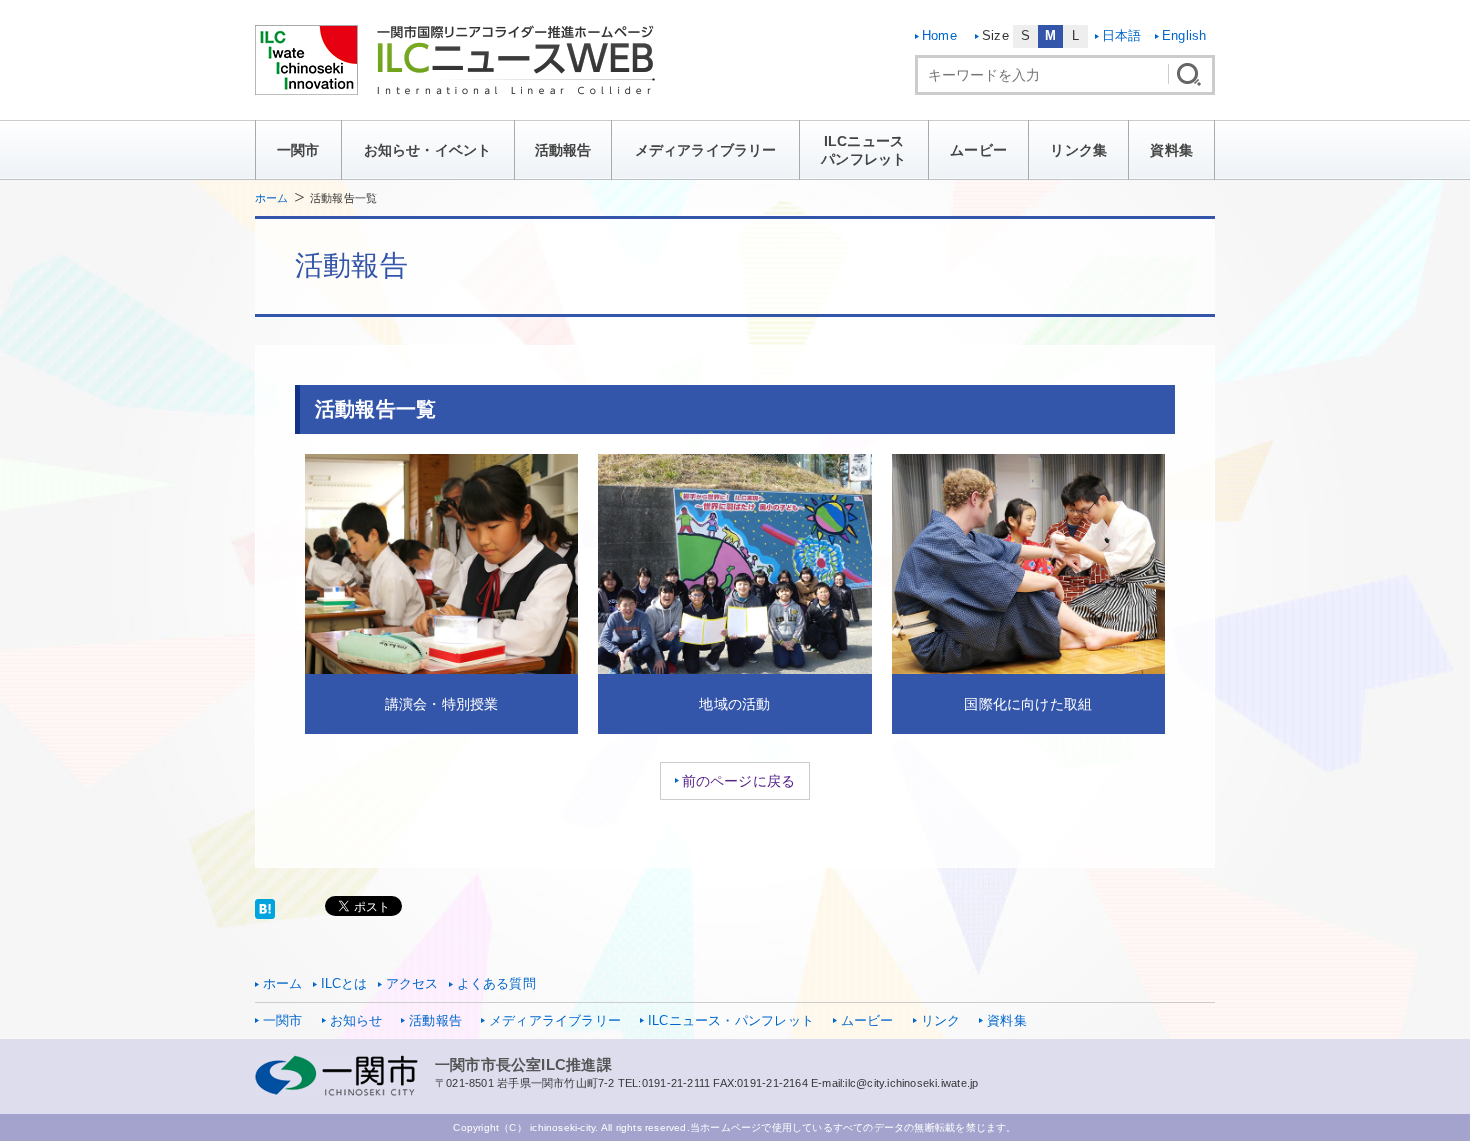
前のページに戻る (739, 781)
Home (939, 36)
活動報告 (563, 150)
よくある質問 (496, 984)
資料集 (1171, 150)
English (1184, 36)
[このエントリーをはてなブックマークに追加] (265, 908)
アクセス (412, 984)
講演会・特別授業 (442, 704)
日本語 (1122, 36)
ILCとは (344, 984)
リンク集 (1078, 150)
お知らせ (356, 1021)
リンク (941, 1021)
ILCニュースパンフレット (863, 150)
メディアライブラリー (706, 150)
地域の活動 (734, 704)
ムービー (978, 150)
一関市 (298, 150)
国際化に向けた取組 (1028, 704)
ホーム (272, 198)
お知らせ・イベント (428, 150)
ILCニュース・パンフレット (731, 1021)
